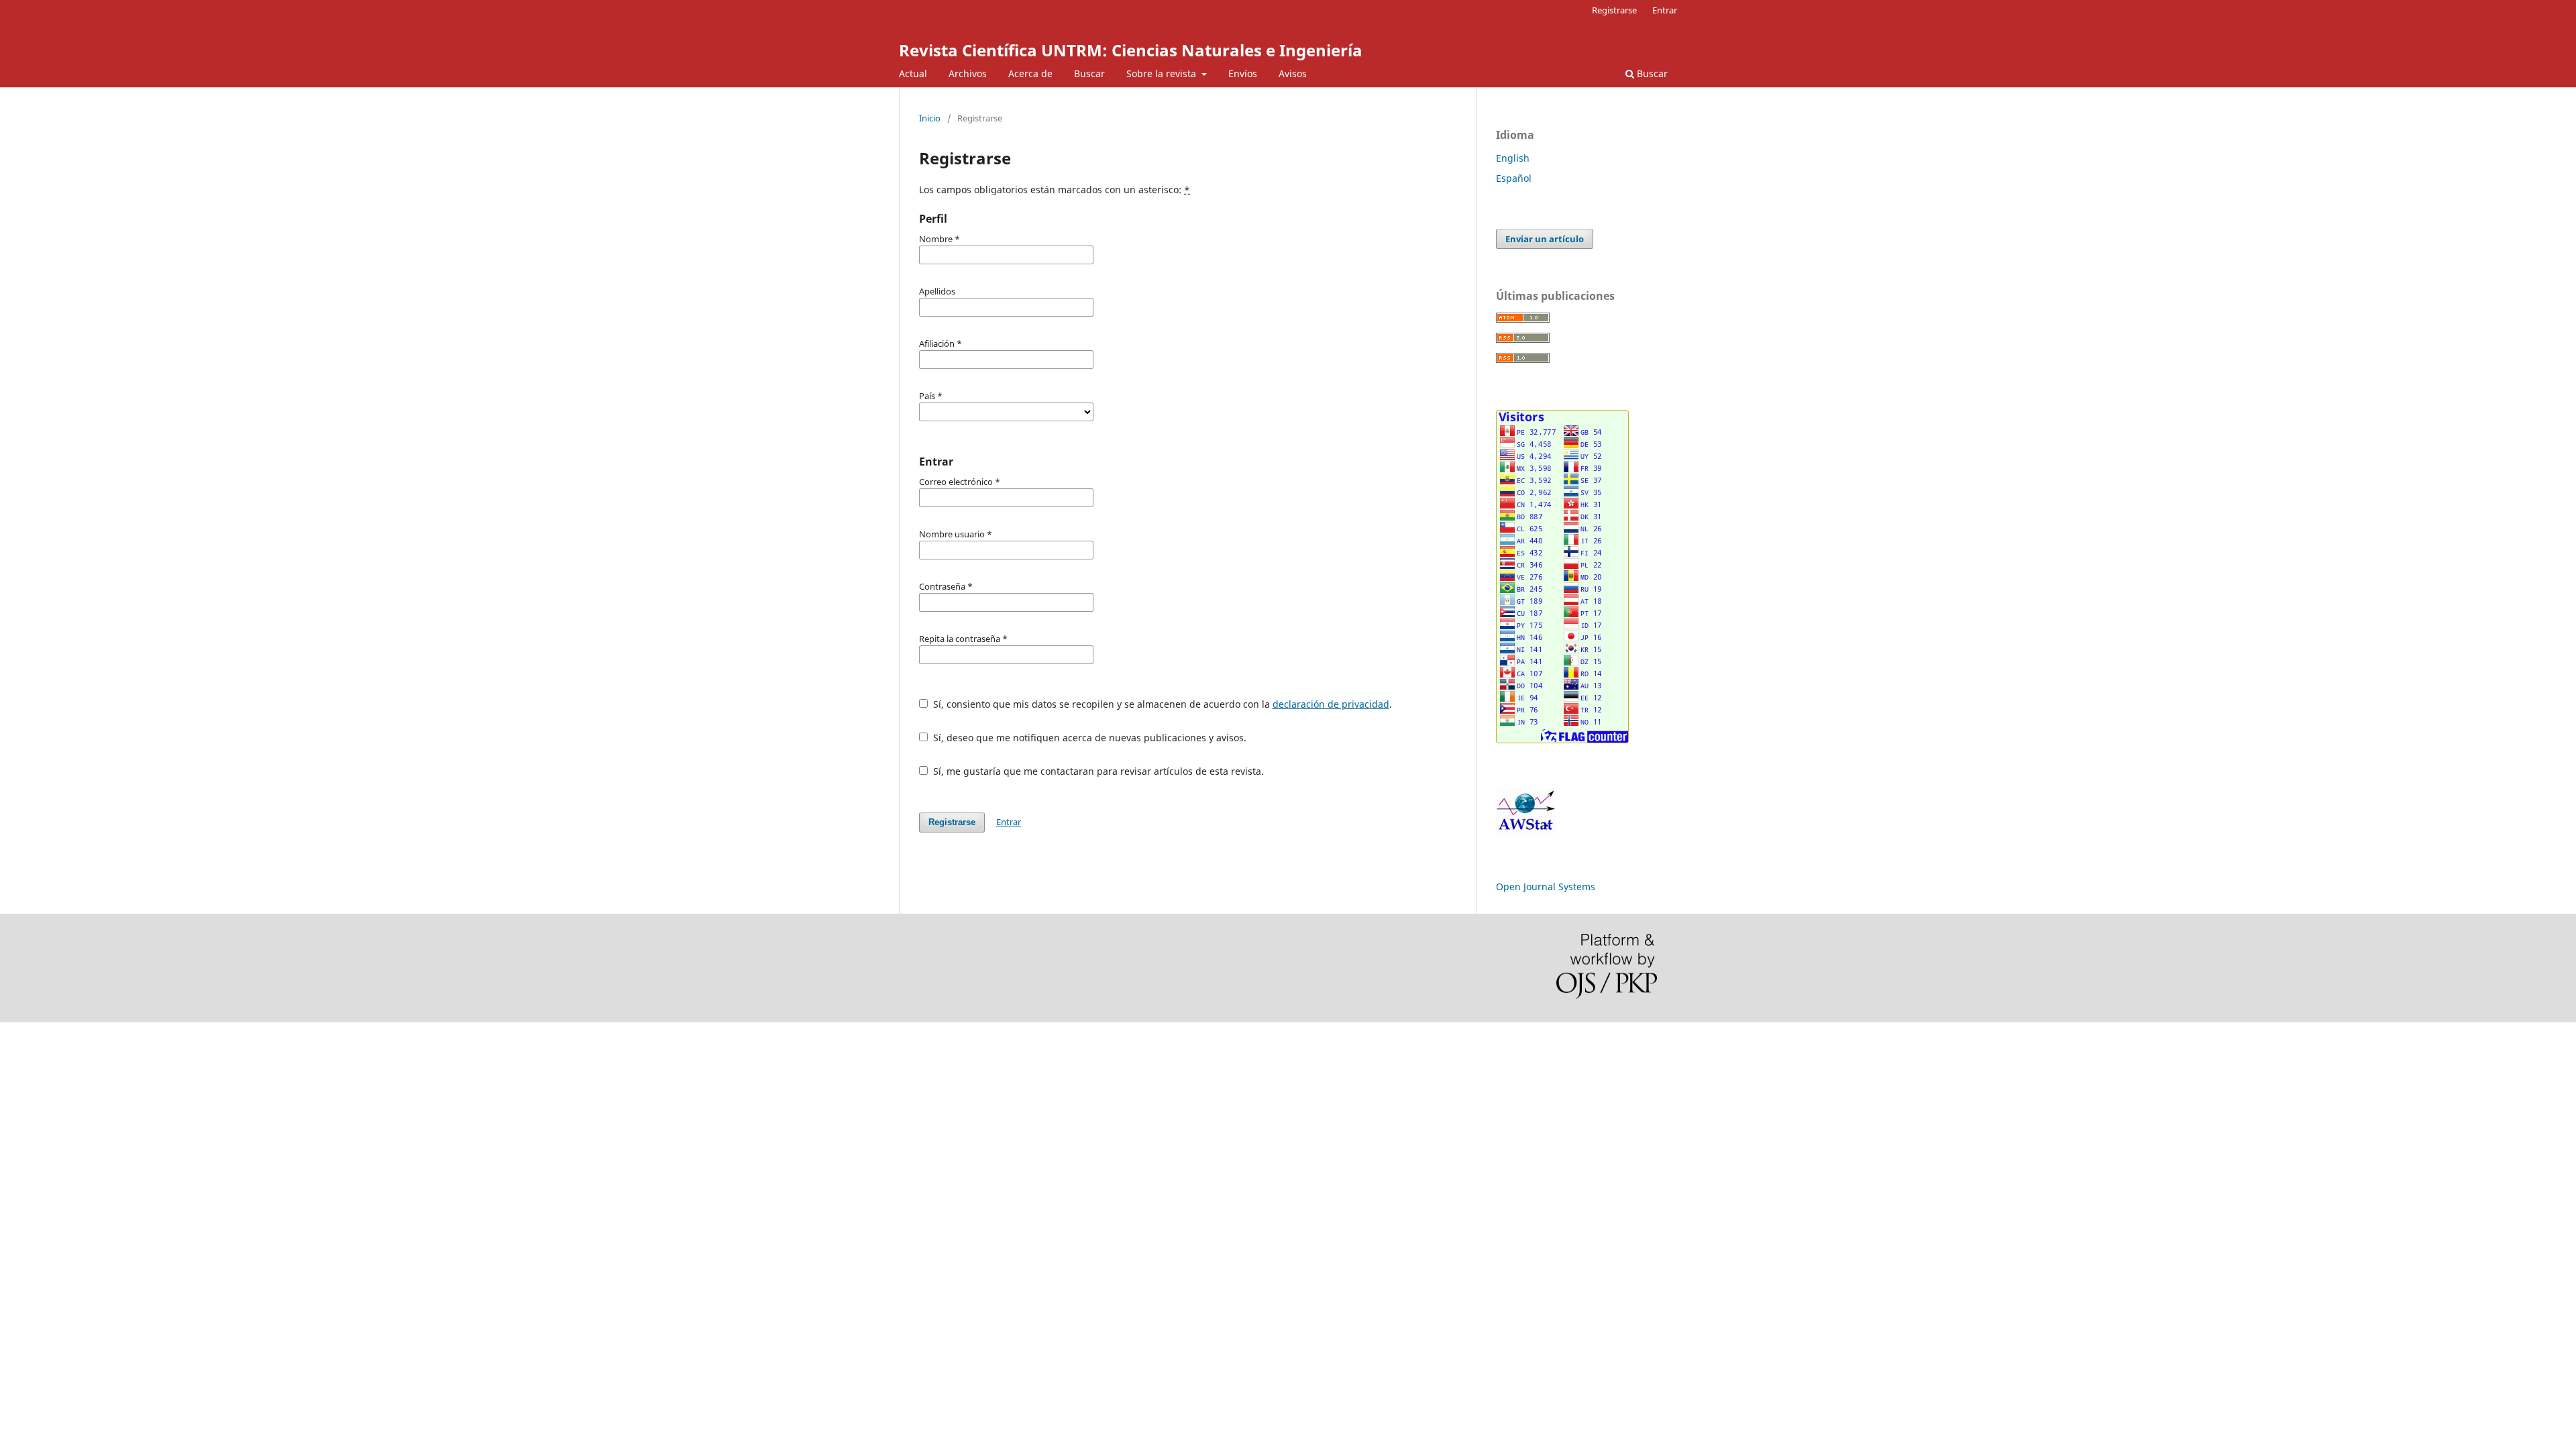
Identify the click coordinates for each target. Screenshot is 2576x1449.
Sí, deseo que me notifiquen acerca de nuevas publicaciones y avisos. (1088, 738)
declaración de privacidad (1331, 704)
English (1513, 158)
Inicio (930, 118)
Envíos (1243, 73)
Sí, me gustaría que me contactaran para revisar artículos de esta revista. (1097, 771)
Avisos (1293, 73)
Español (1514, 178)
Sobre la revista (1163, 73)
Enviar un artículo (1545, 239)
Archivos (968, 73)
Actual (913, 73)
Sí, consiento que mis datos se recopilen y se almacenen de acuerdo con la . (1161, 704)
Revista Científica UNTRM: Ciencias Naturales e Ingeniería (1131, 50)
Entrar (1665, 10)
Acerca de (1030, 73)
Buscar (1089, 73)
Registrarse (1614, 10)
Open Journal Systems (1546, 887)
